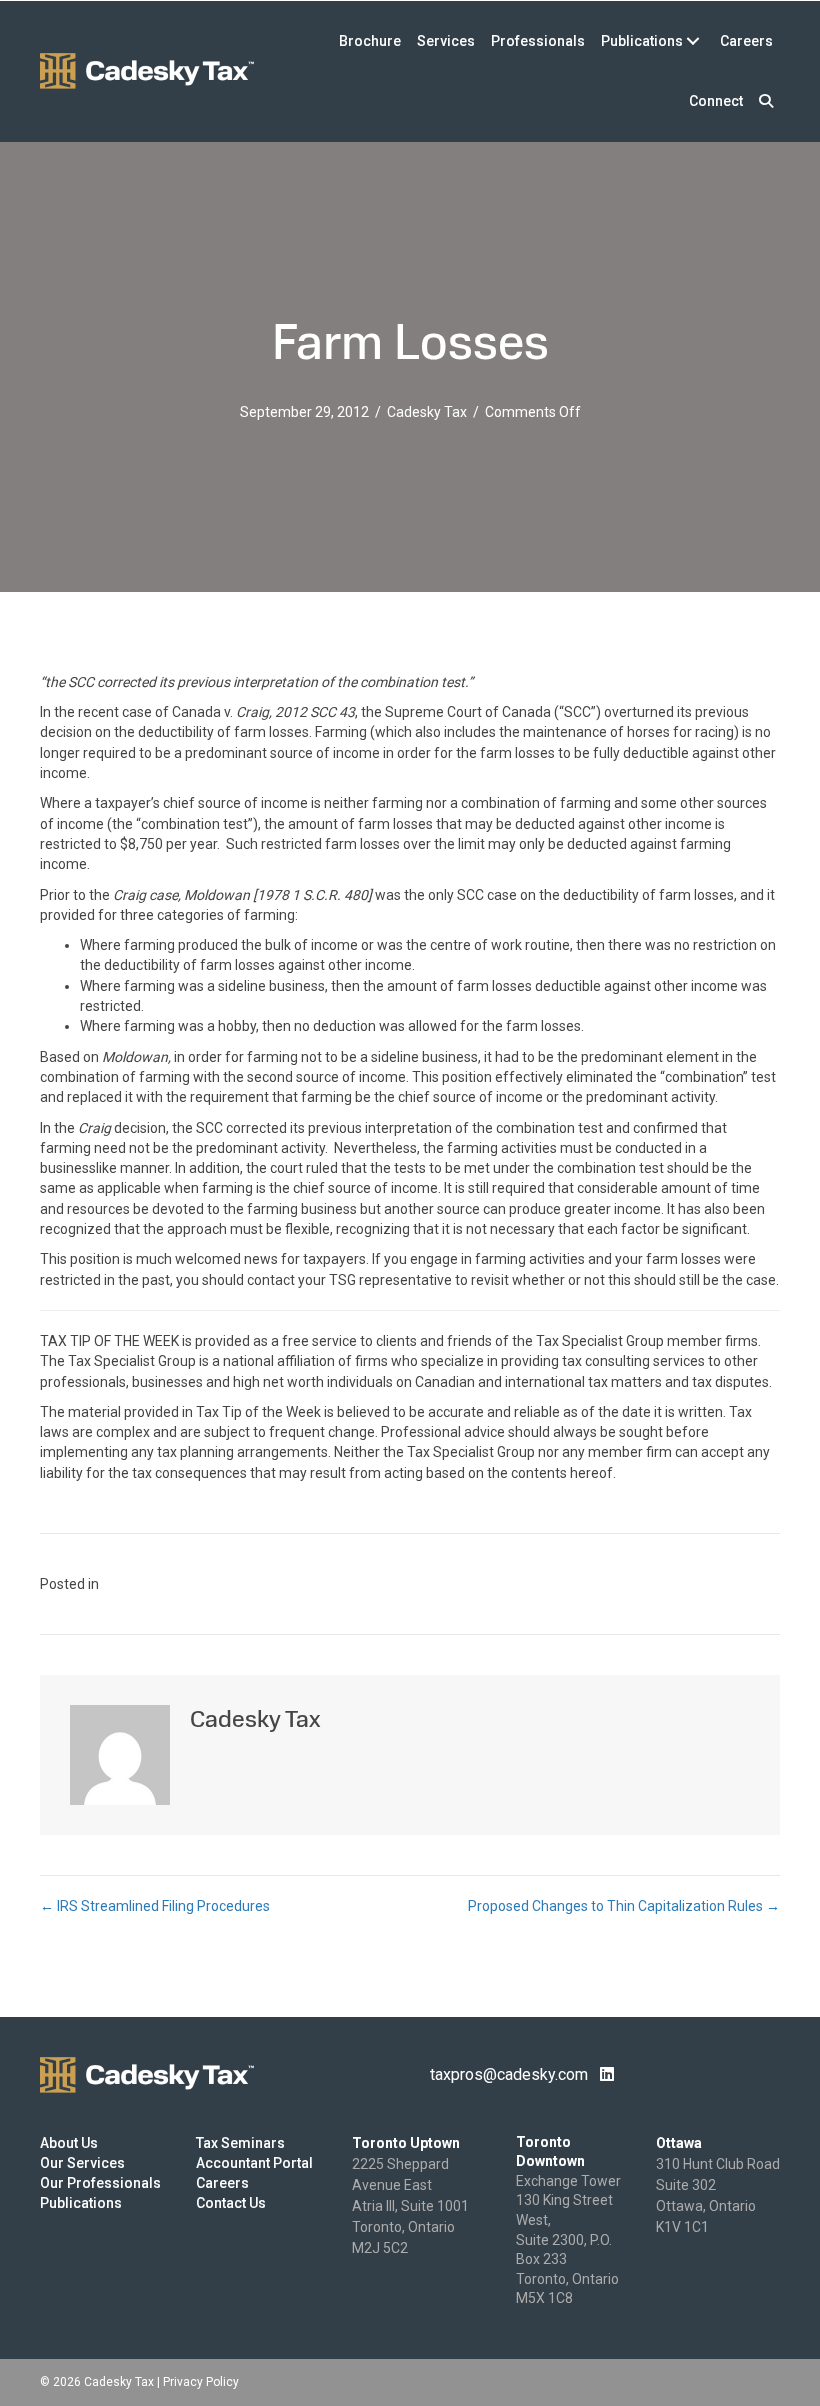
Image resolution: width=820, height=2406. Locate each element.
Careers (222, 2183)
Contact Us (231, 2203)
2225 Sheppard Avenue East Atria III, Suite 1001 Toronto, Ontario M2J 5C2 (410, 2206)
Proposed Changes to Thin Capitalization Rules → (624, 1906)
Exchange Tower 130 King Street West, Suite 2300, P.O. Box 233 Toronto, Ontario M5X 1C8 (568, 2240)
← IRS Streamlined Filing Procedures (155, 1906)
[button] (766, 101)
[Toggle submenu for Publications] (692, 41)
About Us (69, 2143)
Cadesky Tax (427, 412)
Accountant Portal (254, 2163)
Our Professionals (100, 2183)
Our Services (82, 2163)
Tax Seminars (240, 2143)
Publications (81, 2203)
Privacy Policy (201, 2382)
